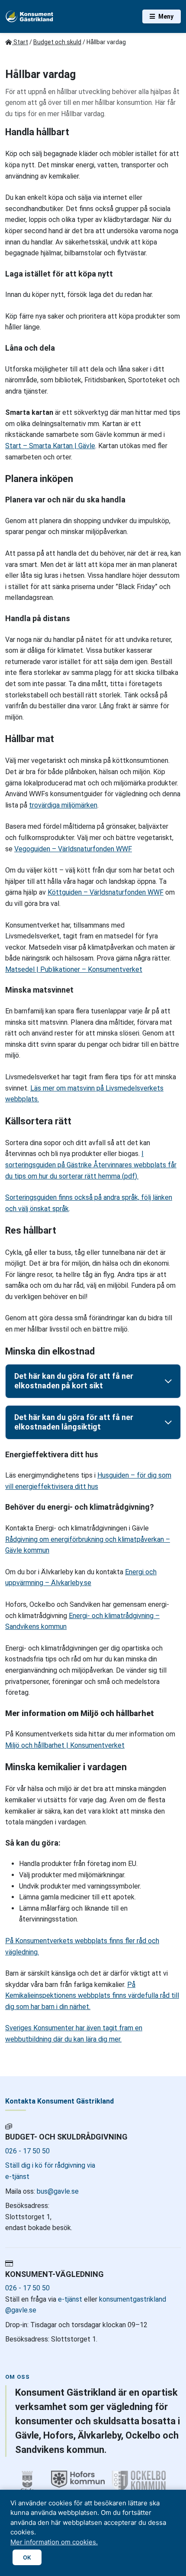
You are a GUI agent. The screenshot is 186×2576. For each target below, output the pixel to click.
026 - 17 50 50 (27, 2151)
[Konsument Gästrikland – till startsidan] (30, 16)
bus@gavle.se (57, 2191)
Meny (166, 16)
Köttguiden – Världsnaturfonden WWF (106, 892)
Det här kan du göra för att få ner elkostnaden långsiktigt (74, 1422)
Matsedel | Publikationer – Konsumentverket (74, 969)
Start (20, 42)
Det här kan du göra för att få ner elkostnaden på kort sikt (74, 1381)
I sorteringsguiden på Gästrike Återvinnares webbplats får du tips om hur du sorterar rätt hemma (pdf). (91, 1165)
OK (27, 2557)
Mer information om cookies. (54, 2542)
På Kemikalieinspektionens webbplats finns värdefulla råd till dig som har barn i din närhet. (92, 1996)
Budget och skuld (57, 42)
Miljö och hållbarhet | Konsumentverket (65, 1745)
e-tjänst (70, 2299)
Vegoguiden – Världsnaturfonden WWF (73, 849)
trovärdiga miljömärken (63, 805)
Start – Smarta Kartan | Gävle (50, 446)
